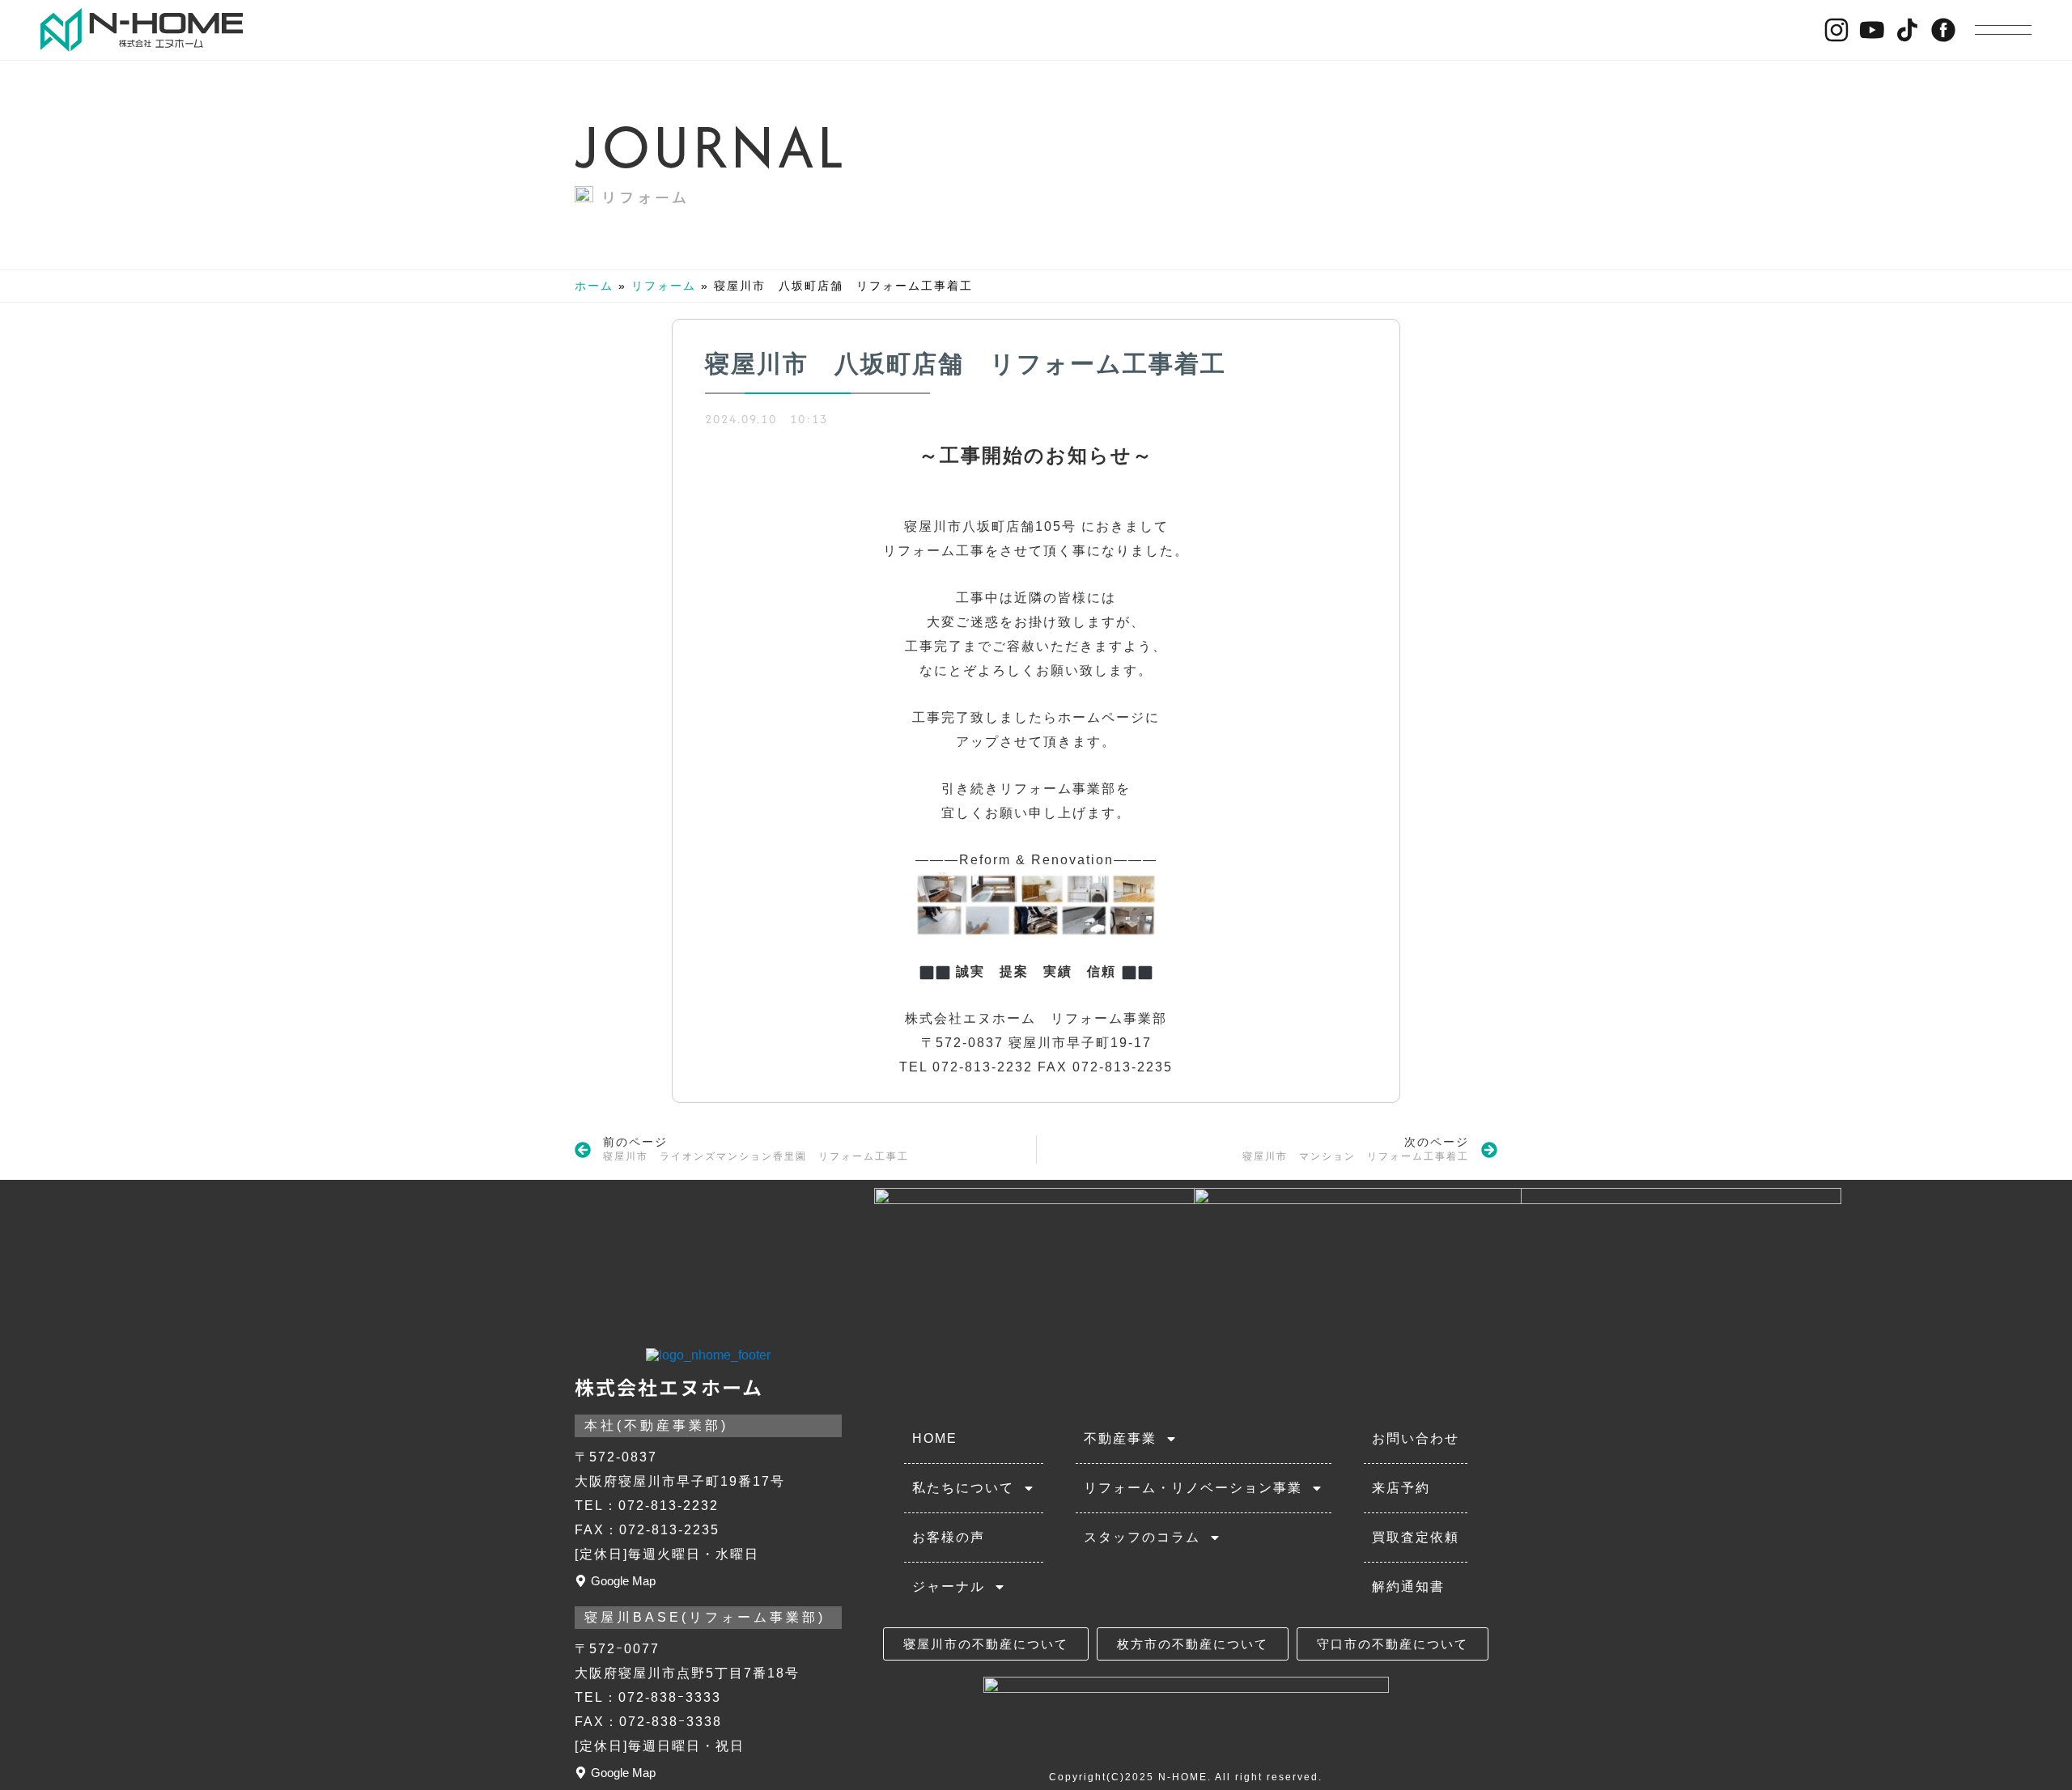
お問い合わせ (1416, 1438)
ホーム (594, 286)
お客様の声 (949, 1537)
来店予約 (1401, 1488)
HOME (935, 1438)
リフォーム (645, 197)
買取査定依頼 (1416, 1537)
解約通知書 (1408, 1586)
